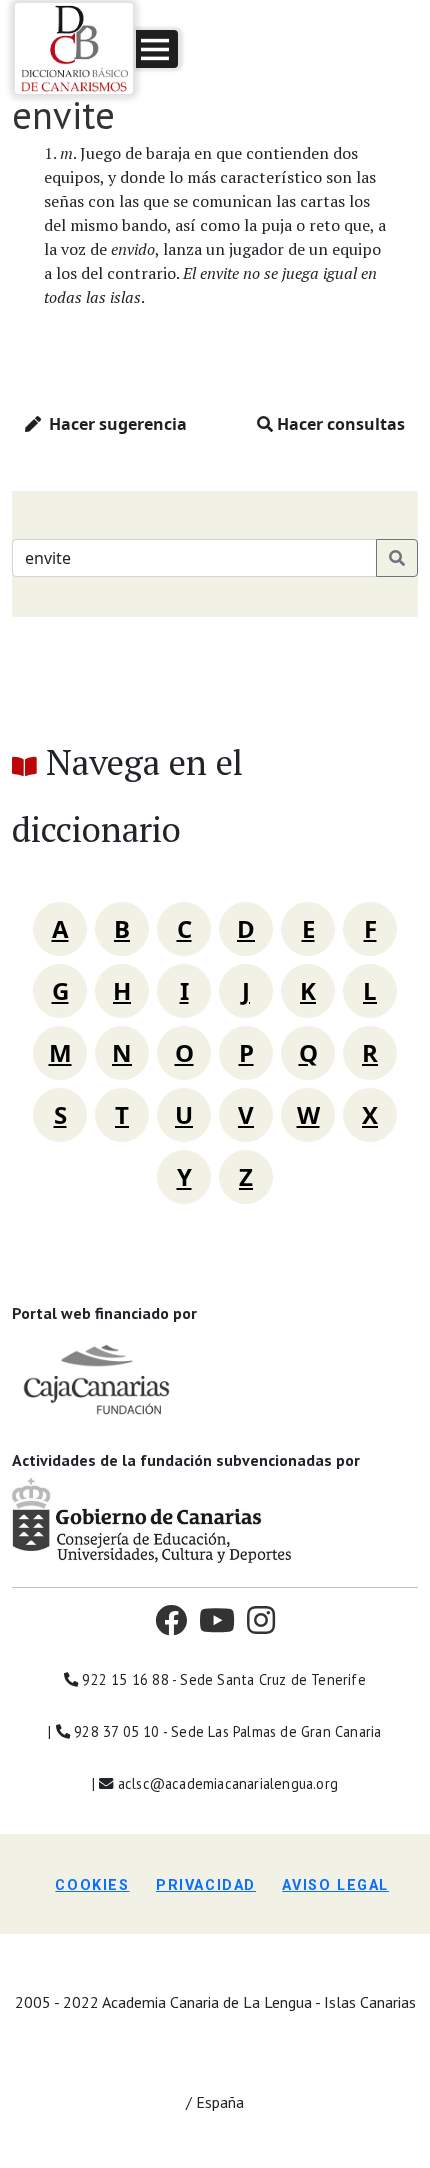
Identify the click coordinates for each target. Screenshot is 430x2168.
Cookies (92, 1885)
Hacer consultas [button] (339, 424)
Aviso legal (335, 1885)
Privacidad (206, 1885)
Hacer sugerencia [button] (114, 424)
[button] (157, 49)
